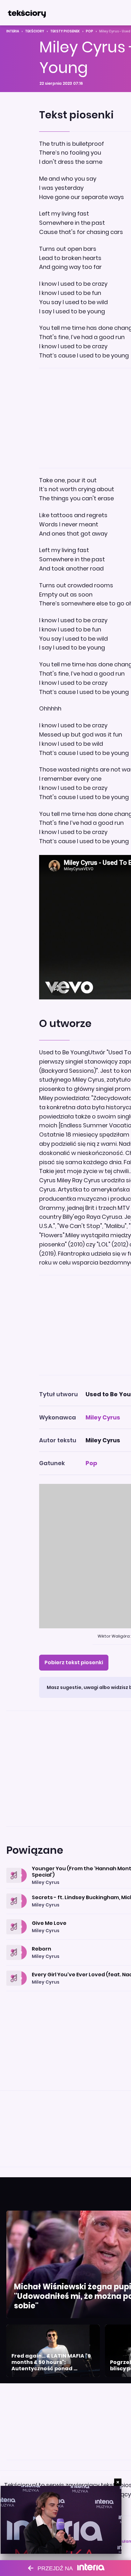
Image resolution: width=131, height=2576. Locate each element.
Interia (13, 31)
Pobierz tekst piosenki (74, 1662)
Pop (90, 31)
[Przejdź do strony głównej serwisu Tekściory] (27, 13)
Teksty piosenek (65, 31)
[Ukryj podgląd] (118, 2482)
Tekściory (35, 31)
